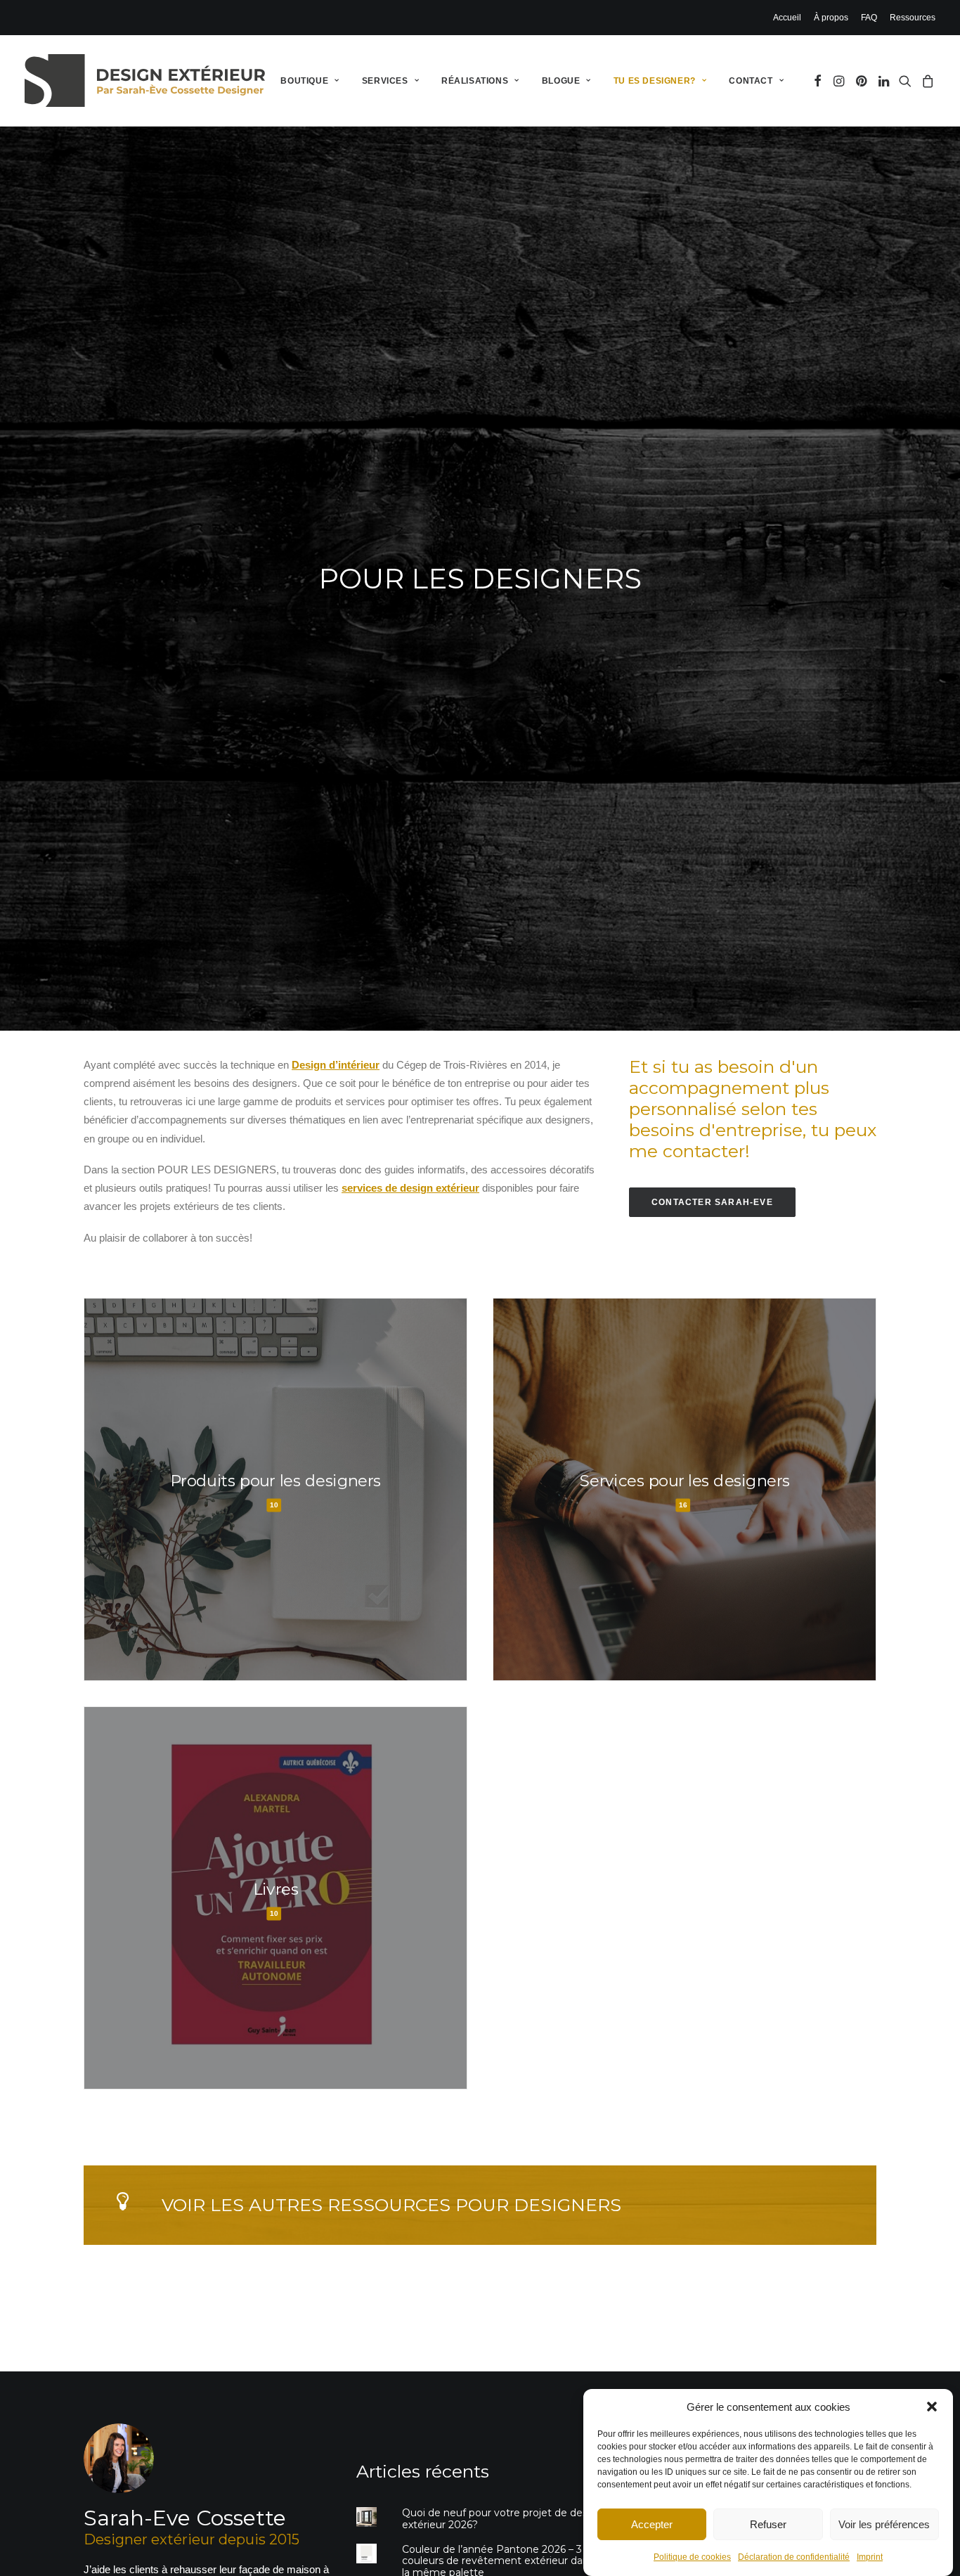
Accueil (787, 18)
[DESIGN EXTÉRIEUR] (145, 80)
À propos (831, 18)
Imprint (870, 2557)
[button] (932, 2407)
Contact (751, 81)
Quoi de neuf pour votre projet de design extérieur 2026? (502, 2519)
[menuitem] (790, 18)
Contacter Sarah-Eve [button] (712, 1202)
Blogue (561, 81)
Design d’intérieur (336, 1065)
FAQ (869, 18)
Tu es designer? (655, 81)
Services (385, 81)
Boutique (304, 81)
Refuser (768, 2524)
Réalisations (475, 81)
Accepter (652, 2524)
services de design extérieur (410, 1188)
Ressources (913, 18)
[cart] (926, 80)
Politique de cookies (692, 2557)
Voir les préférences (884, 2524)
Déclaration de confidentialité (794, 2557)
